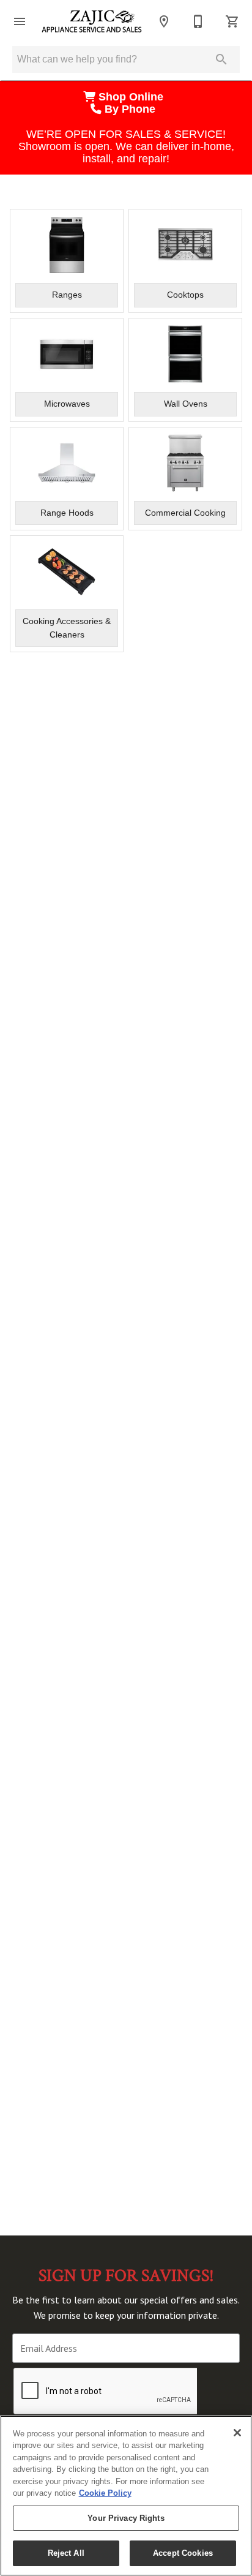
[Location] (164, 21)
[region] (126, 2496)
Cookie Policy (105, 2493)
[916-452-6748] (198, 21)
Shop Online (132, 97)
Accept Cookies (183, 2553)
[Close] (237, 2433)
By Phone (132, 109)
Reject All (66, 2553)
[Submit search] (221, 59)
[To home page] (92, 21)
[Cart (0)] (232, 21)
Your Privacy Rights (126, 2518)
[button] (20, 21)
